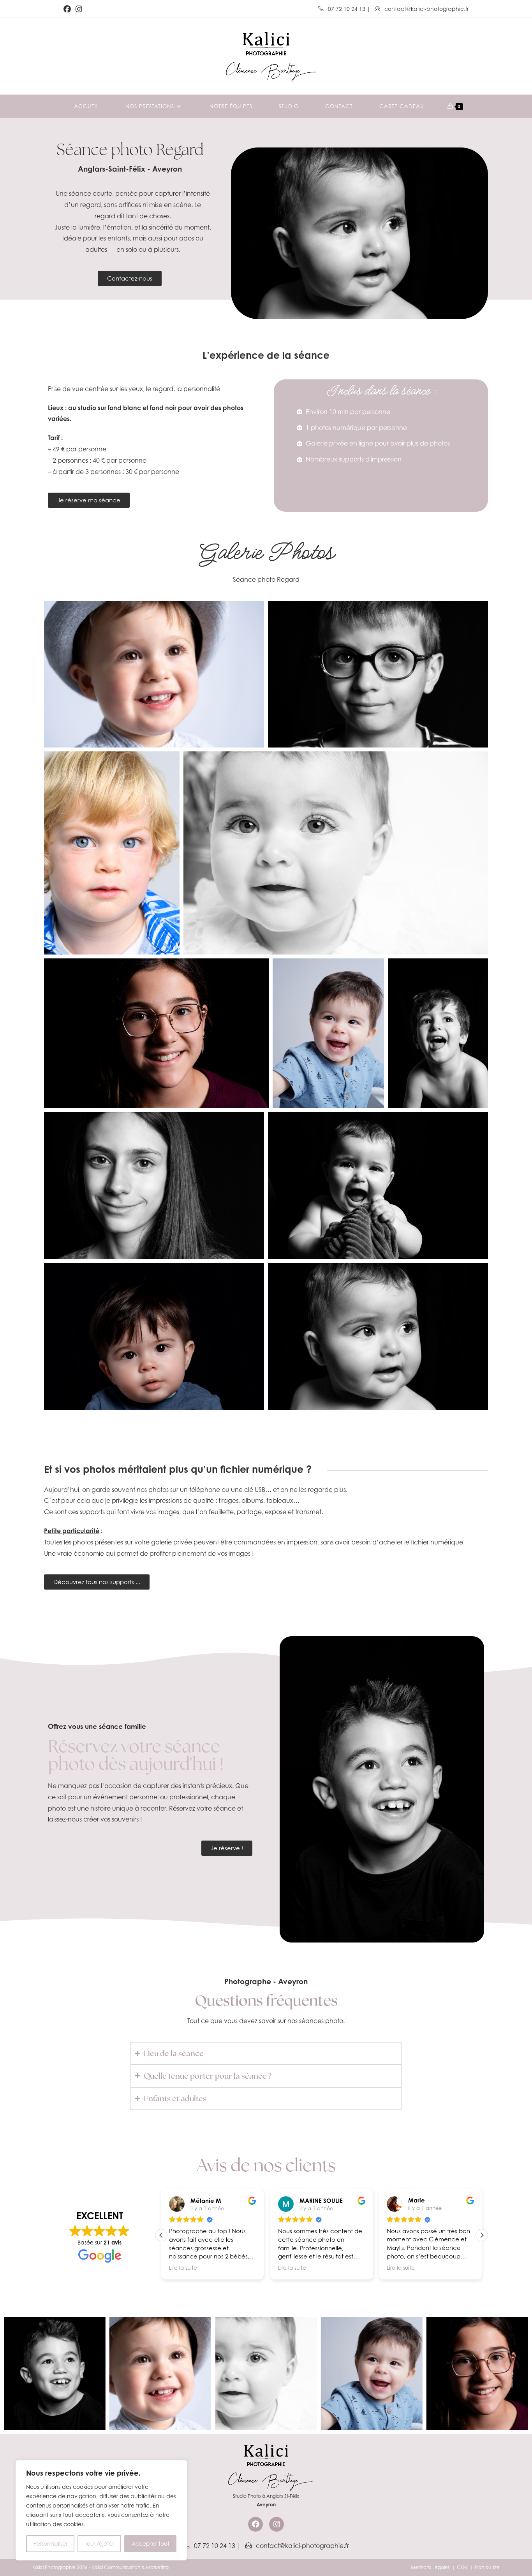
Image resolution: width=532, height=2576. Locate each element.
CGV (462, 2567)
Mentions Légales (430, 2567)
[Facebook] (255, 2524)
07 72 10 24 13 (347, 9)
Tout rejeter (100, 2544)
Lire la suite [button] (178, 2268)
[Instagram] (277, 2524)
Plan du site (487, 2567)
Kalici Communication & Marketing (130, 2567)
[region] (101, 2510)
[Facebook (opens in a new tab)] (68, 9)
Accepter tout (151, 2544)
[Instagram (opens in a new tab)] (79, 9)
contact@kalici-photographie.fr (426, 9)
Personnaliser (50, 2544)
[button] (482, 2235)
